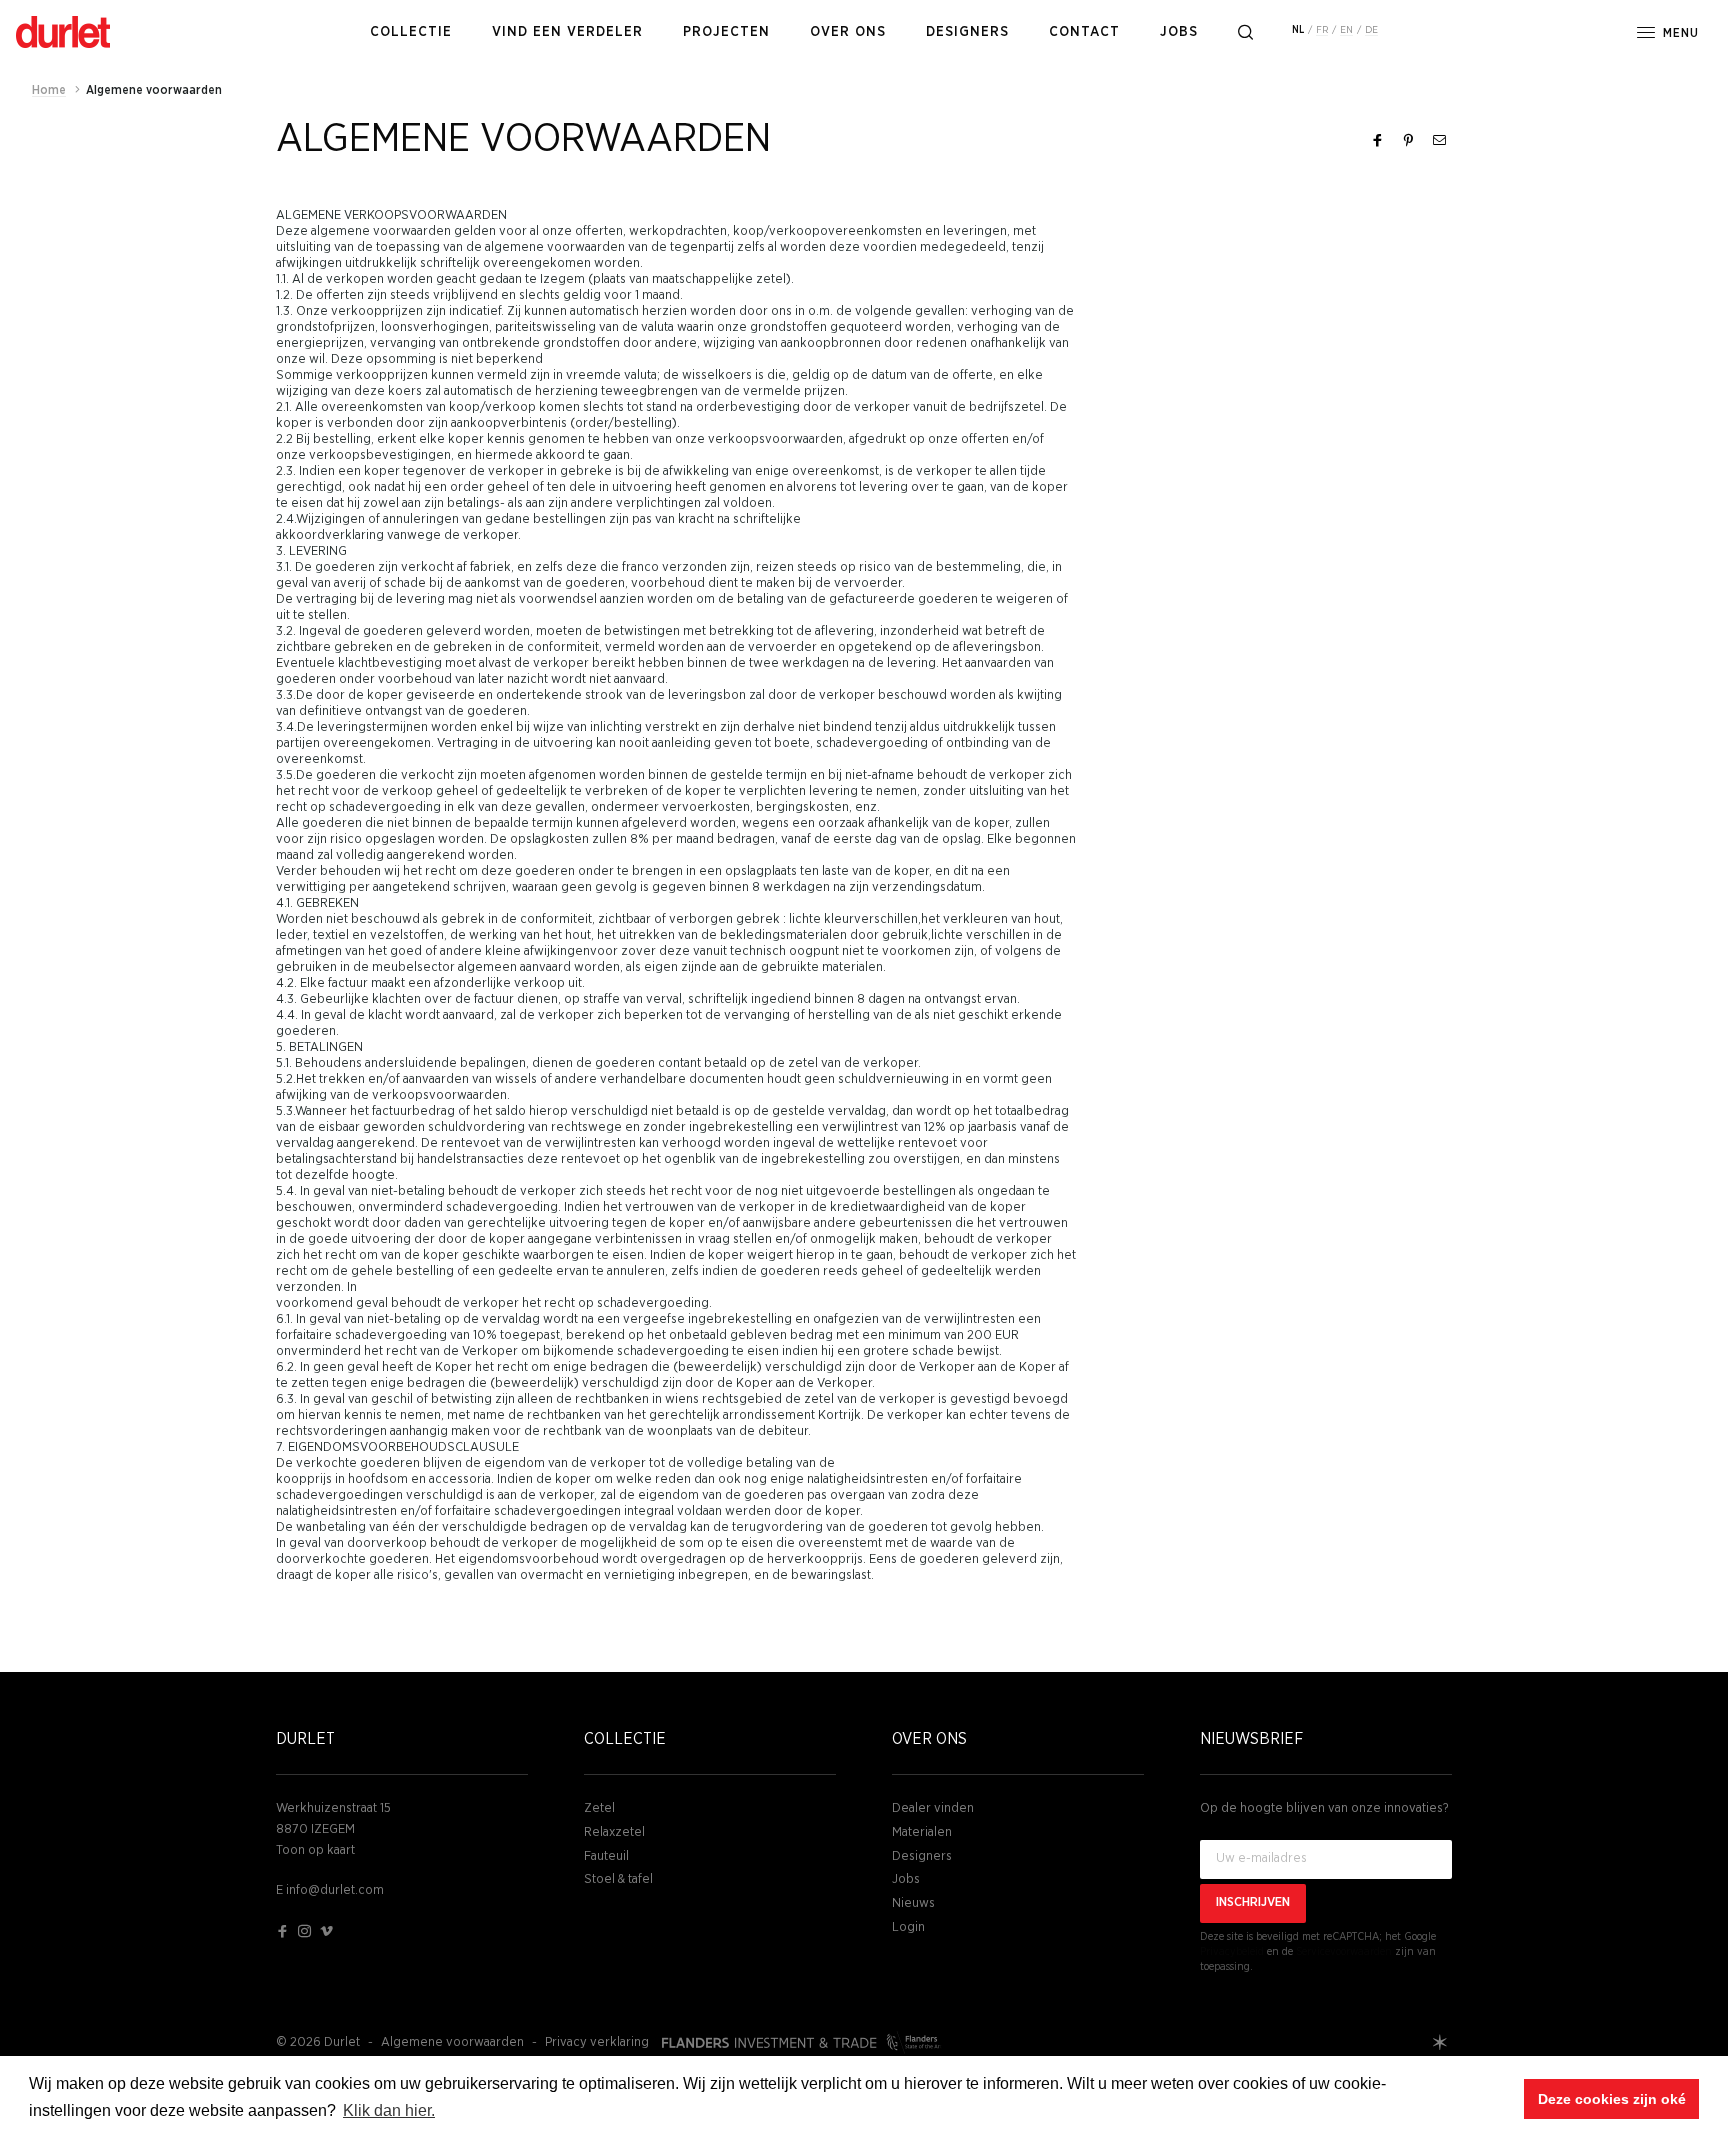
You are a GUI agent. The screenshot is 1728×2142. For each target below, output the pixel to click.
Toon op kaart (315, 1850)
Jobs (906, 1879)
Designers (922, 1856)
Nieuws (913, 1903)
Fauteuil (606, 1856)
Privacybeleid (1232, 1951)
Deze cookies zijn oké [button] (1612, 2099)
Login (908, 1927)
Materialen (922, 1832)
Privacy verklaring (597, 2042)
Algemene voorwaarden (452, 2042)
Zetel (599, 1808)
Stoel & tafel (618, 1879)
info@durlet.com (335, 1890)
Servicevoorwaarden (1344, 1951)
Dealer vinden (933, 1808)
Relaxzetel (614, 1832)
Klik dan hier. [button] (389, 2110)
